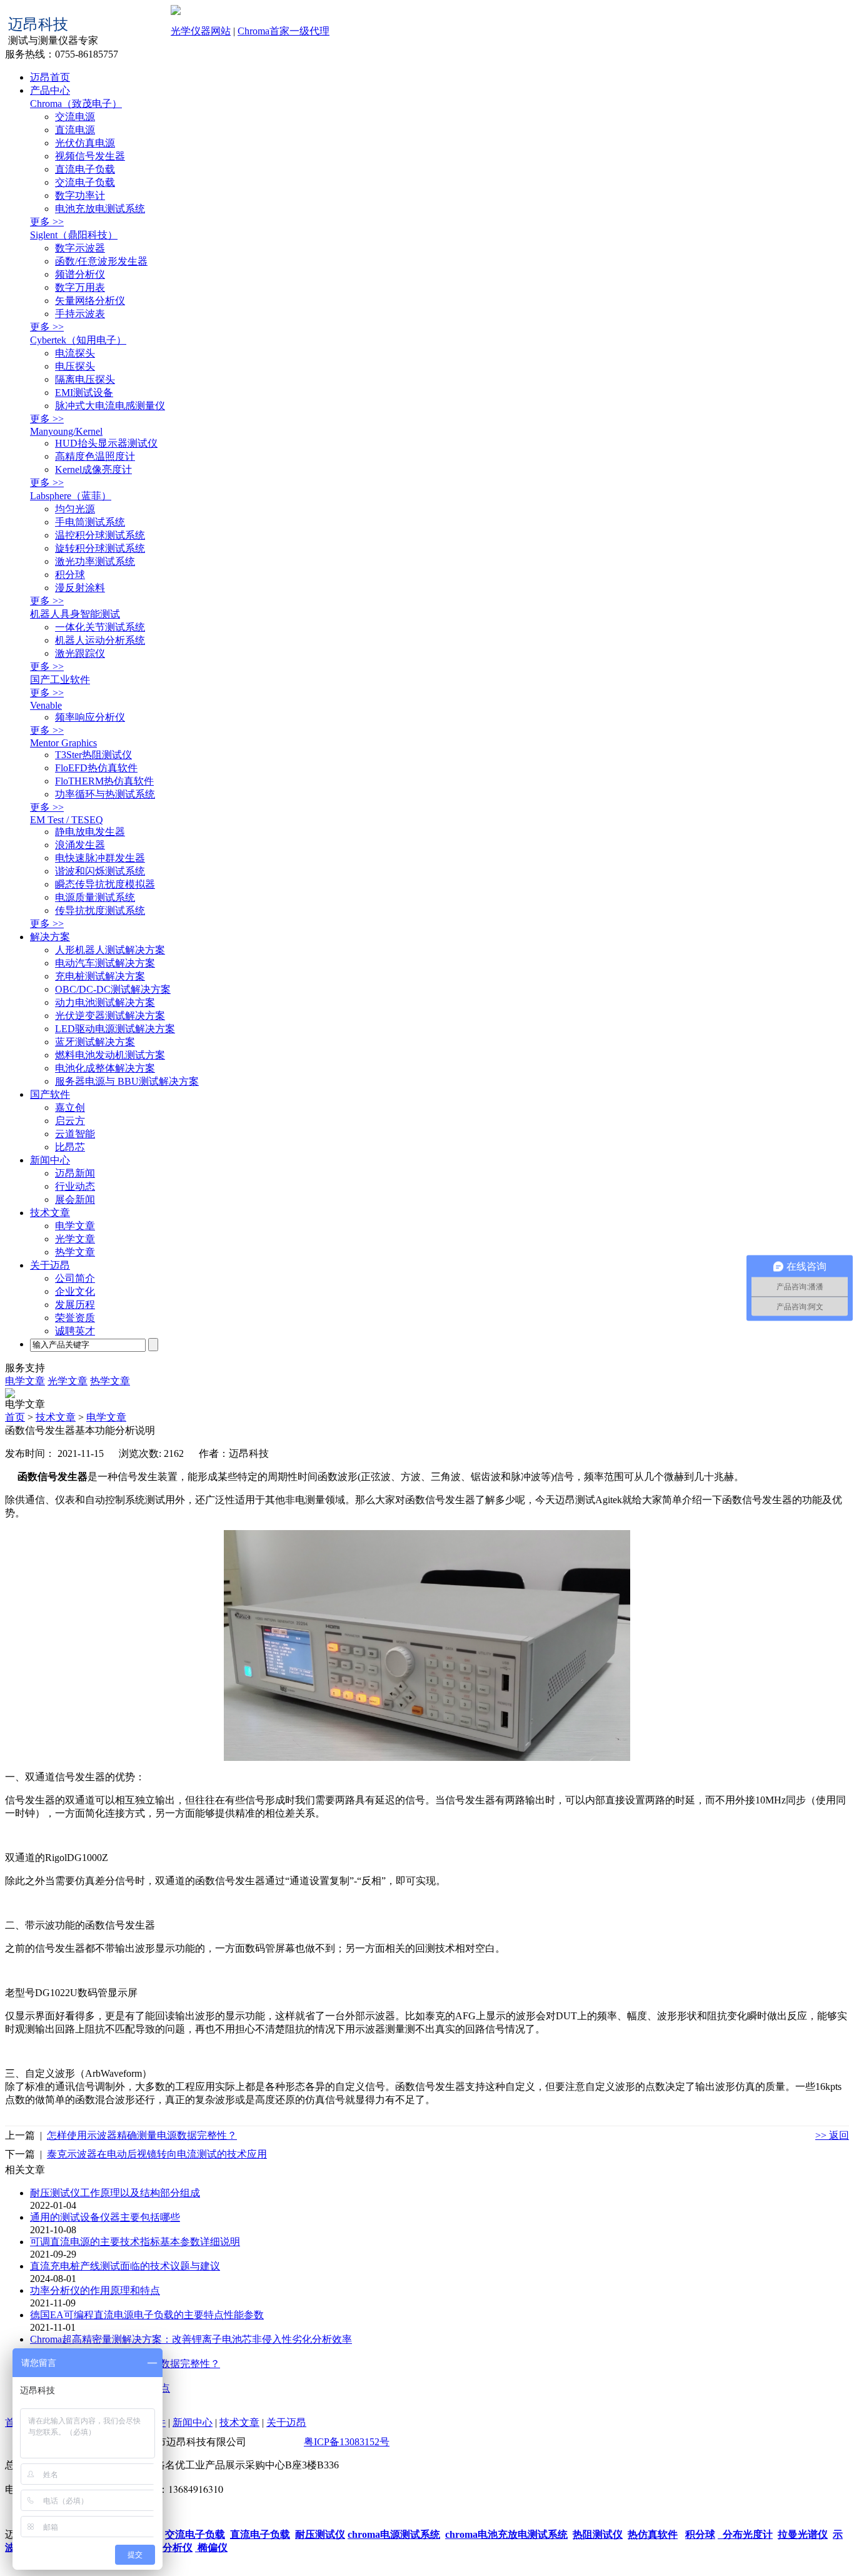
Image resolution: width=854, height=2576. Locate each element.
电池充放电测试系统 (100, 209)
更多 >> (47, 222)
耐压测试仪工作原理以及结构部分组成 (115, 2193)
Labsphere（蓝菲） (71, 496)
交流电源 (75, 117)
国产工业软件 (60, 680)
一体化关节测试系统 (100, 627)
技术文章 (50, 1213)
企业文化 (75, 1291)
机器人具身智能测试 (75, 614)
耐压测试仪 (320, 2534)
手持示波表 (80, 314)
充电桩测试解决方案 (100, 976)
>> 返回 (832, 2135)
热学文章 (75, 1252)
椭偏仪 (211, 2548)
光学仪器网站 (201, 31)
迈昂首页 (50, 77)
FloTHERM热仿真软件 (104, 781)
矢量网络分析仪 (90, 301)
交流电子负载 (85, 182)
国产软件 (50, 1094)
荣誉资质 (75, 1318)
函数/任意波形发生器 (101, 261)
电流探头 (75, 353)
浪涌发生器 (80, 845)
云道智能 (75, 1134)
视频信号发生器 (90, 156)
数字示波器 (80, 248)
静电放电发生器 (90, 832)
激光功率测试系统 (95, 561)
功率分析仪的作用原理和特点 (95, 2290)
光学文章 (75, 1239)
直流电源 (75, 130)
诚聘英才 (75, 1331)
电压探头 (75, 366)
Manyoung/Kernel (66, 431)
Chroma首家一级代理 (284, 31)
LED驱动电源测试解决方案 (115, 1029)
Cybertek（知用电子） (78, 340)
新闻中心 (50, 1160)
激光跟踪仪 (80, 653)
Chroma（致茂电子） (76, 104)
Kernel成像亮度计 (93, 469)
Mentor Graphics (63, 743)
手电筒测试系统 (90, 522)
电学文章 (75, 1226)
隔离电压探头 (85, 379)
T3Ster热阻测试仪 (93, 755)
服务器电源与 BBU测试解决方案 (127, 1081)
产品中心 (50, 90)
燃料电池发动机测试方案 (110, 1055)
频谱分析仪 (80, 274)
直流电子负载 (85, 169)
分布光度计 (745, 2534)
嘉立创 (70, 1108)
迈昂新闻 (75, 1173)
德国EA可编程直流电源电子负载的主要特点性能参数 (147, 2315)
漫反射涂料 (80, 588)
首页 (15, 1417)
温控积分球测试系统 (100, 535)
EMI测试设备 (84, 393)
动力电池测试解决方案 (105, 1002)
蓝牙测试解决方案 (95, 1042)
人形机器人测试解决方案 (110, 950)
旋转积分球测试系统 (100, 548)
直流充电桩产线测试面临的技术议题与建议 (125, 2266)
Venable (46, 705)
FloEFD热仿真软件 (96, 768)
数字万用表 (80, 287)
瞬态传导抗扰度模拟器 (105, 884)
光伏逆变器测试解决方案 (110, 1016)
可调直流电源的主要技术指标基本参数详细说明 (135, 2242)
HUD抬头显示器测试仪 (106, 443)
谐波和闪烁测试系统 (100, 871)
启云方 (70, 1121)
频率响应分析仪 (90, 717)
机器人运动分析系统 (100, 640)
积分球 (70, 575)
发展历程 (75, 1305)
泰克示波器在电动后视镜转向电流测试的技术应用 (157, 2154)
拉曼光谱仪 (803, 2534)
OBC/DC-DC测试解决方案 (113, 989)
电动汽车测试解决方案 (105, 963)
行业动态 (75, 1186)
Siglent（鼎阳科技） (74, 235)
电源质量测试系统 (95, 897)
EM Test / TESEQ (67, 820)
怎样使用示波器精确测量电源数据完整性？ (142, 2135)
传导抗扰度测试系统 (100, 910)
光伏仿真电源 (85, 143)
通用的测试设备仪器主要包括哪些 (105, 2217)
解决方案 (50, 937)
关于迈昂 (50, 1265)
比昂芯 (70, 1147)
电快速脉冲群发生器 (100, 858)
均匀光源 (75, 509)
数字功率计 (80, 195)
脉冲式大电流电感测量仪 (110, 406)
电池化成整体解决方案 (105, 1068)
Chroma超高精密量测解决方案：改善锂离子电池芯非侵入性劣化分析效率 (191, 2339)
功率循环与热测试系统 (105, 794)
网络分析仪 (166, 2548)
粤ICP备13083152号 (347, 2442)
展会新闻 (75, 1199)
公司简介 (75, 1278)
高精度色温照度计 (95, 456)
